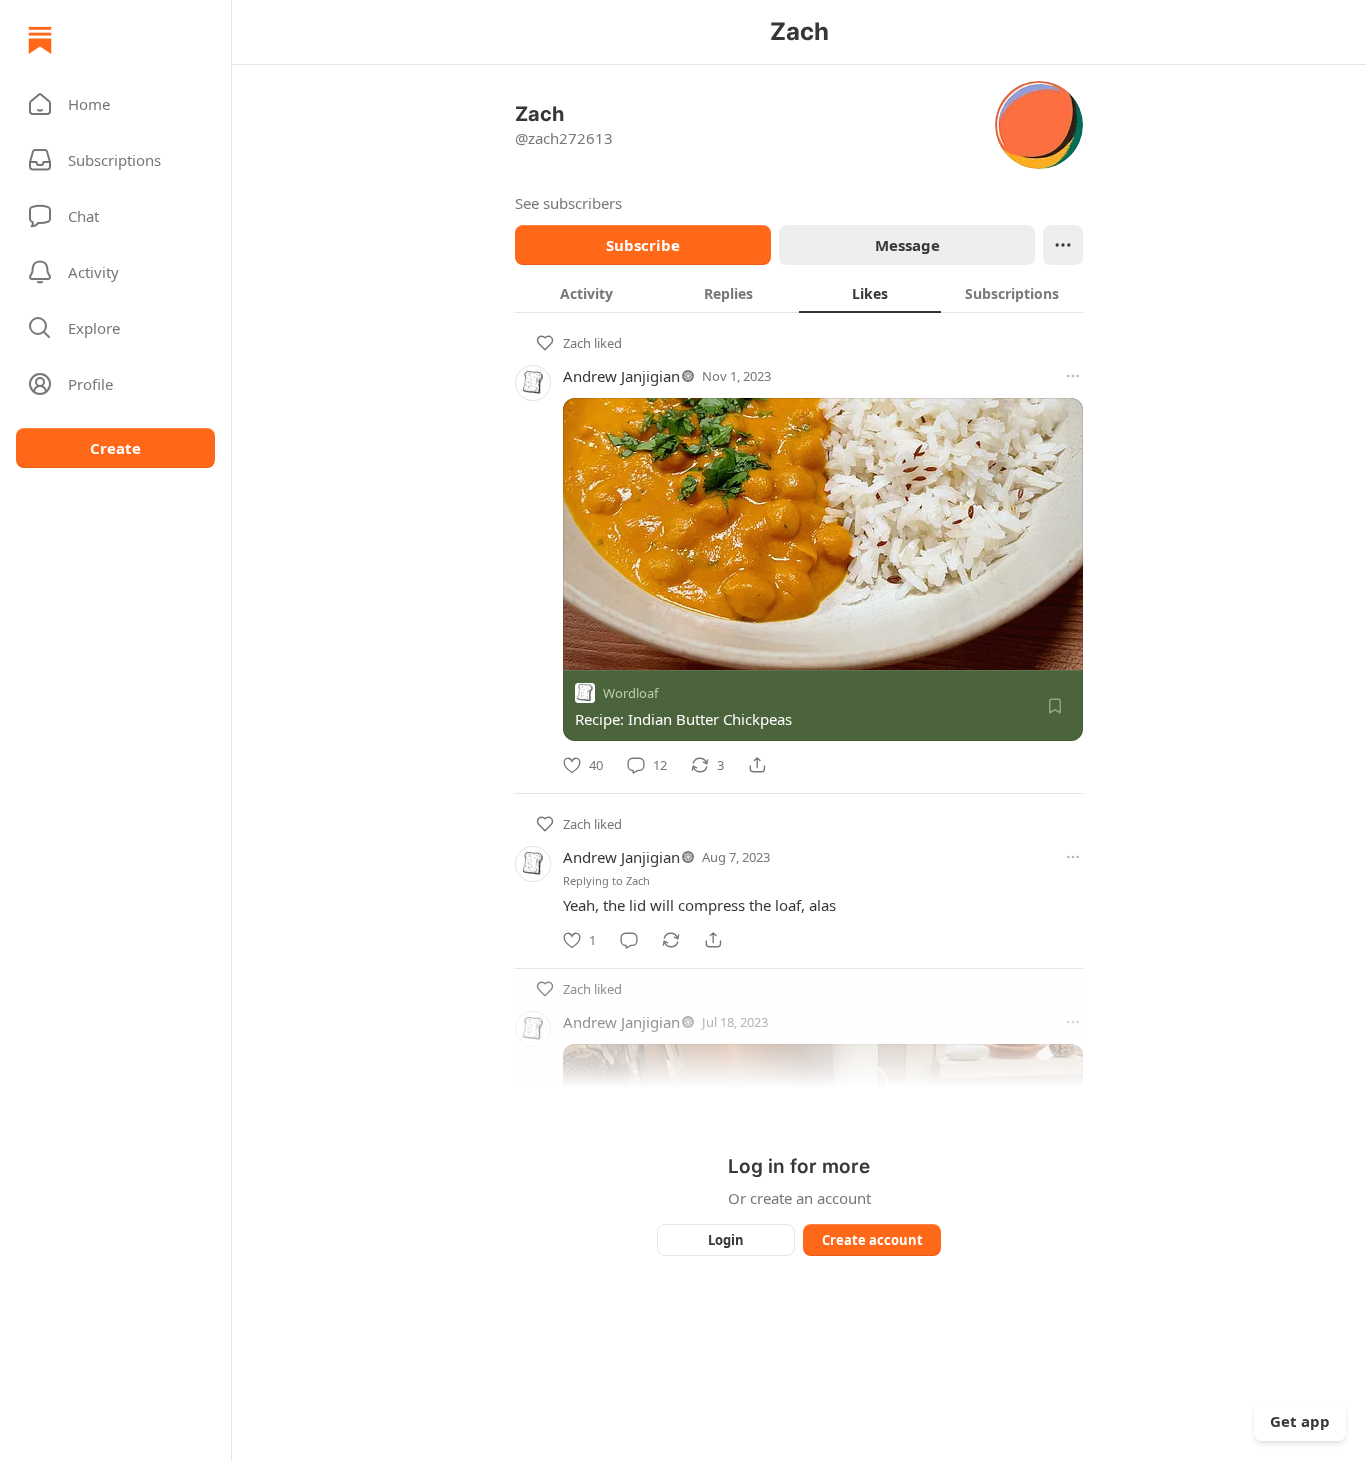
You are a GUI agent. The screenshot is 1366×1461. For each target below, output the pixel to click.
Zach (577, 343)
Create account (872, 1240)
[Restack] (671, 940)
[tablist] (799, 293)
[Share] (757, 765)
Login (726, 1240)
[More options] (1073, 376)
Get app (1300, 1421)
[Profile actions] (1063, 245)
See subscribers (568, 203)
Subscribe (643, 245)
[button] (115, 104)
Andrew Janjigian (621, 376)
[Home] (40, 40)
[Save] (1055, 706)
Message (907, 245)
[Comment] (629, 940)
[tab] (586, 293)
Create (115, 448)
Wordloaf (630, 693)
